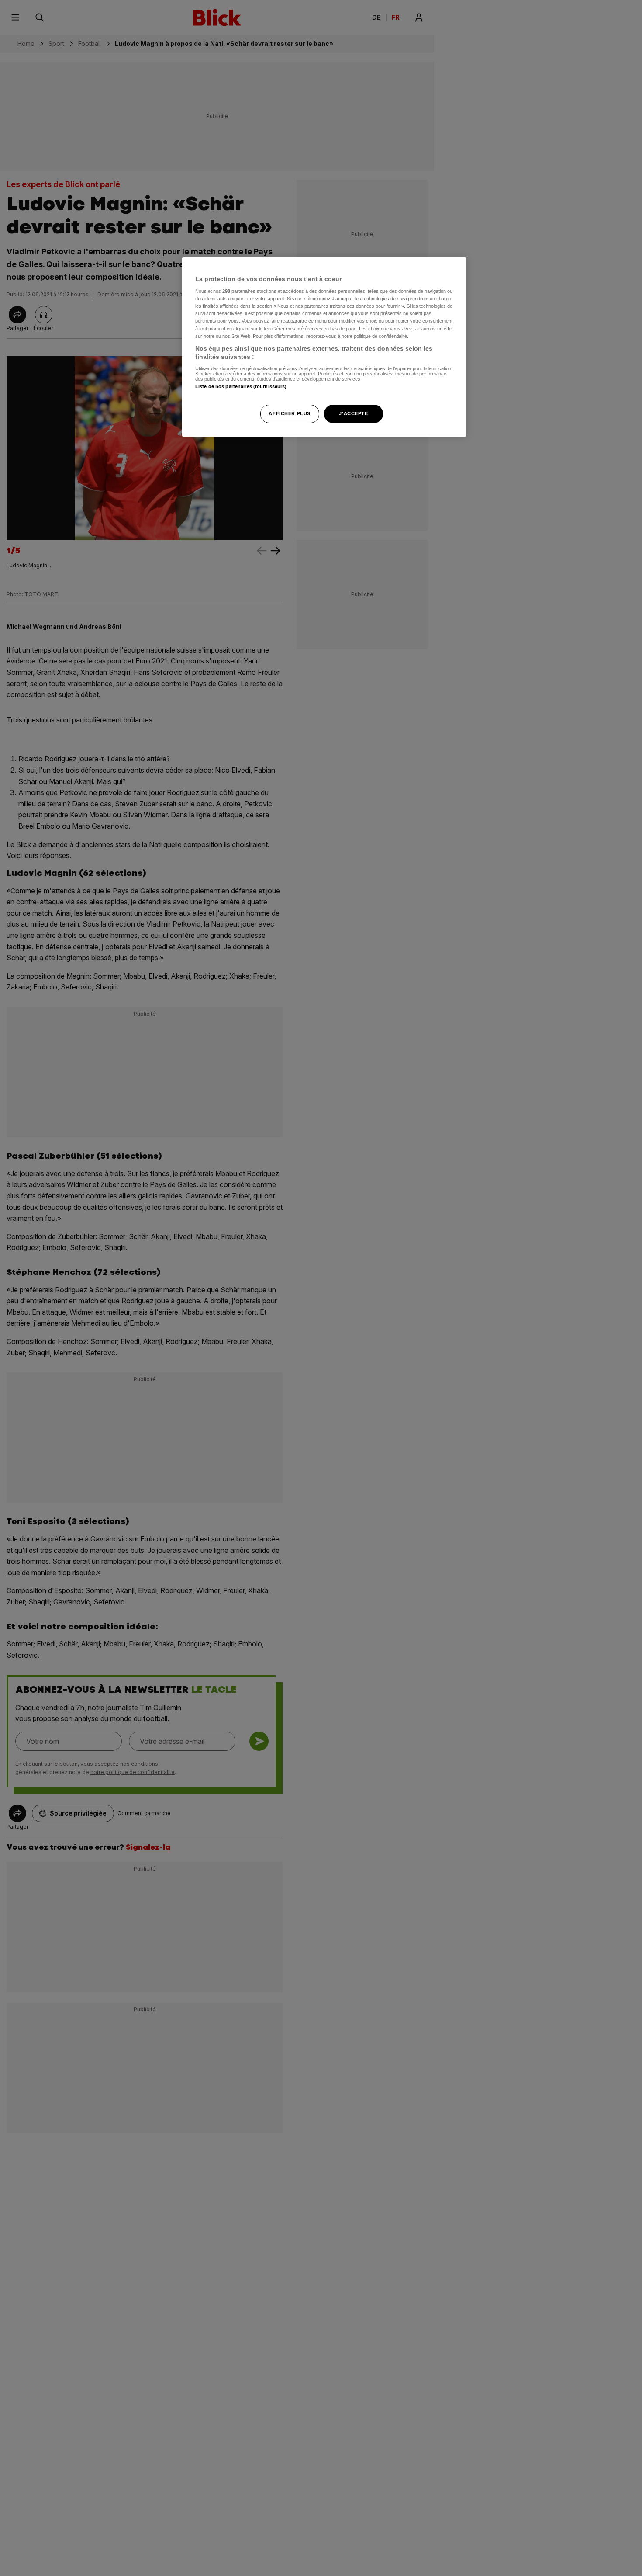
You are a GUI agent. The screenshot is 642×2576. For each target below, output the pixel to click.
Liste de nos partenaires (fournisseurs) (241, 387)
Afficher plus (289, 414)
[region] (324, 347)
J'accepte (353, 414)
